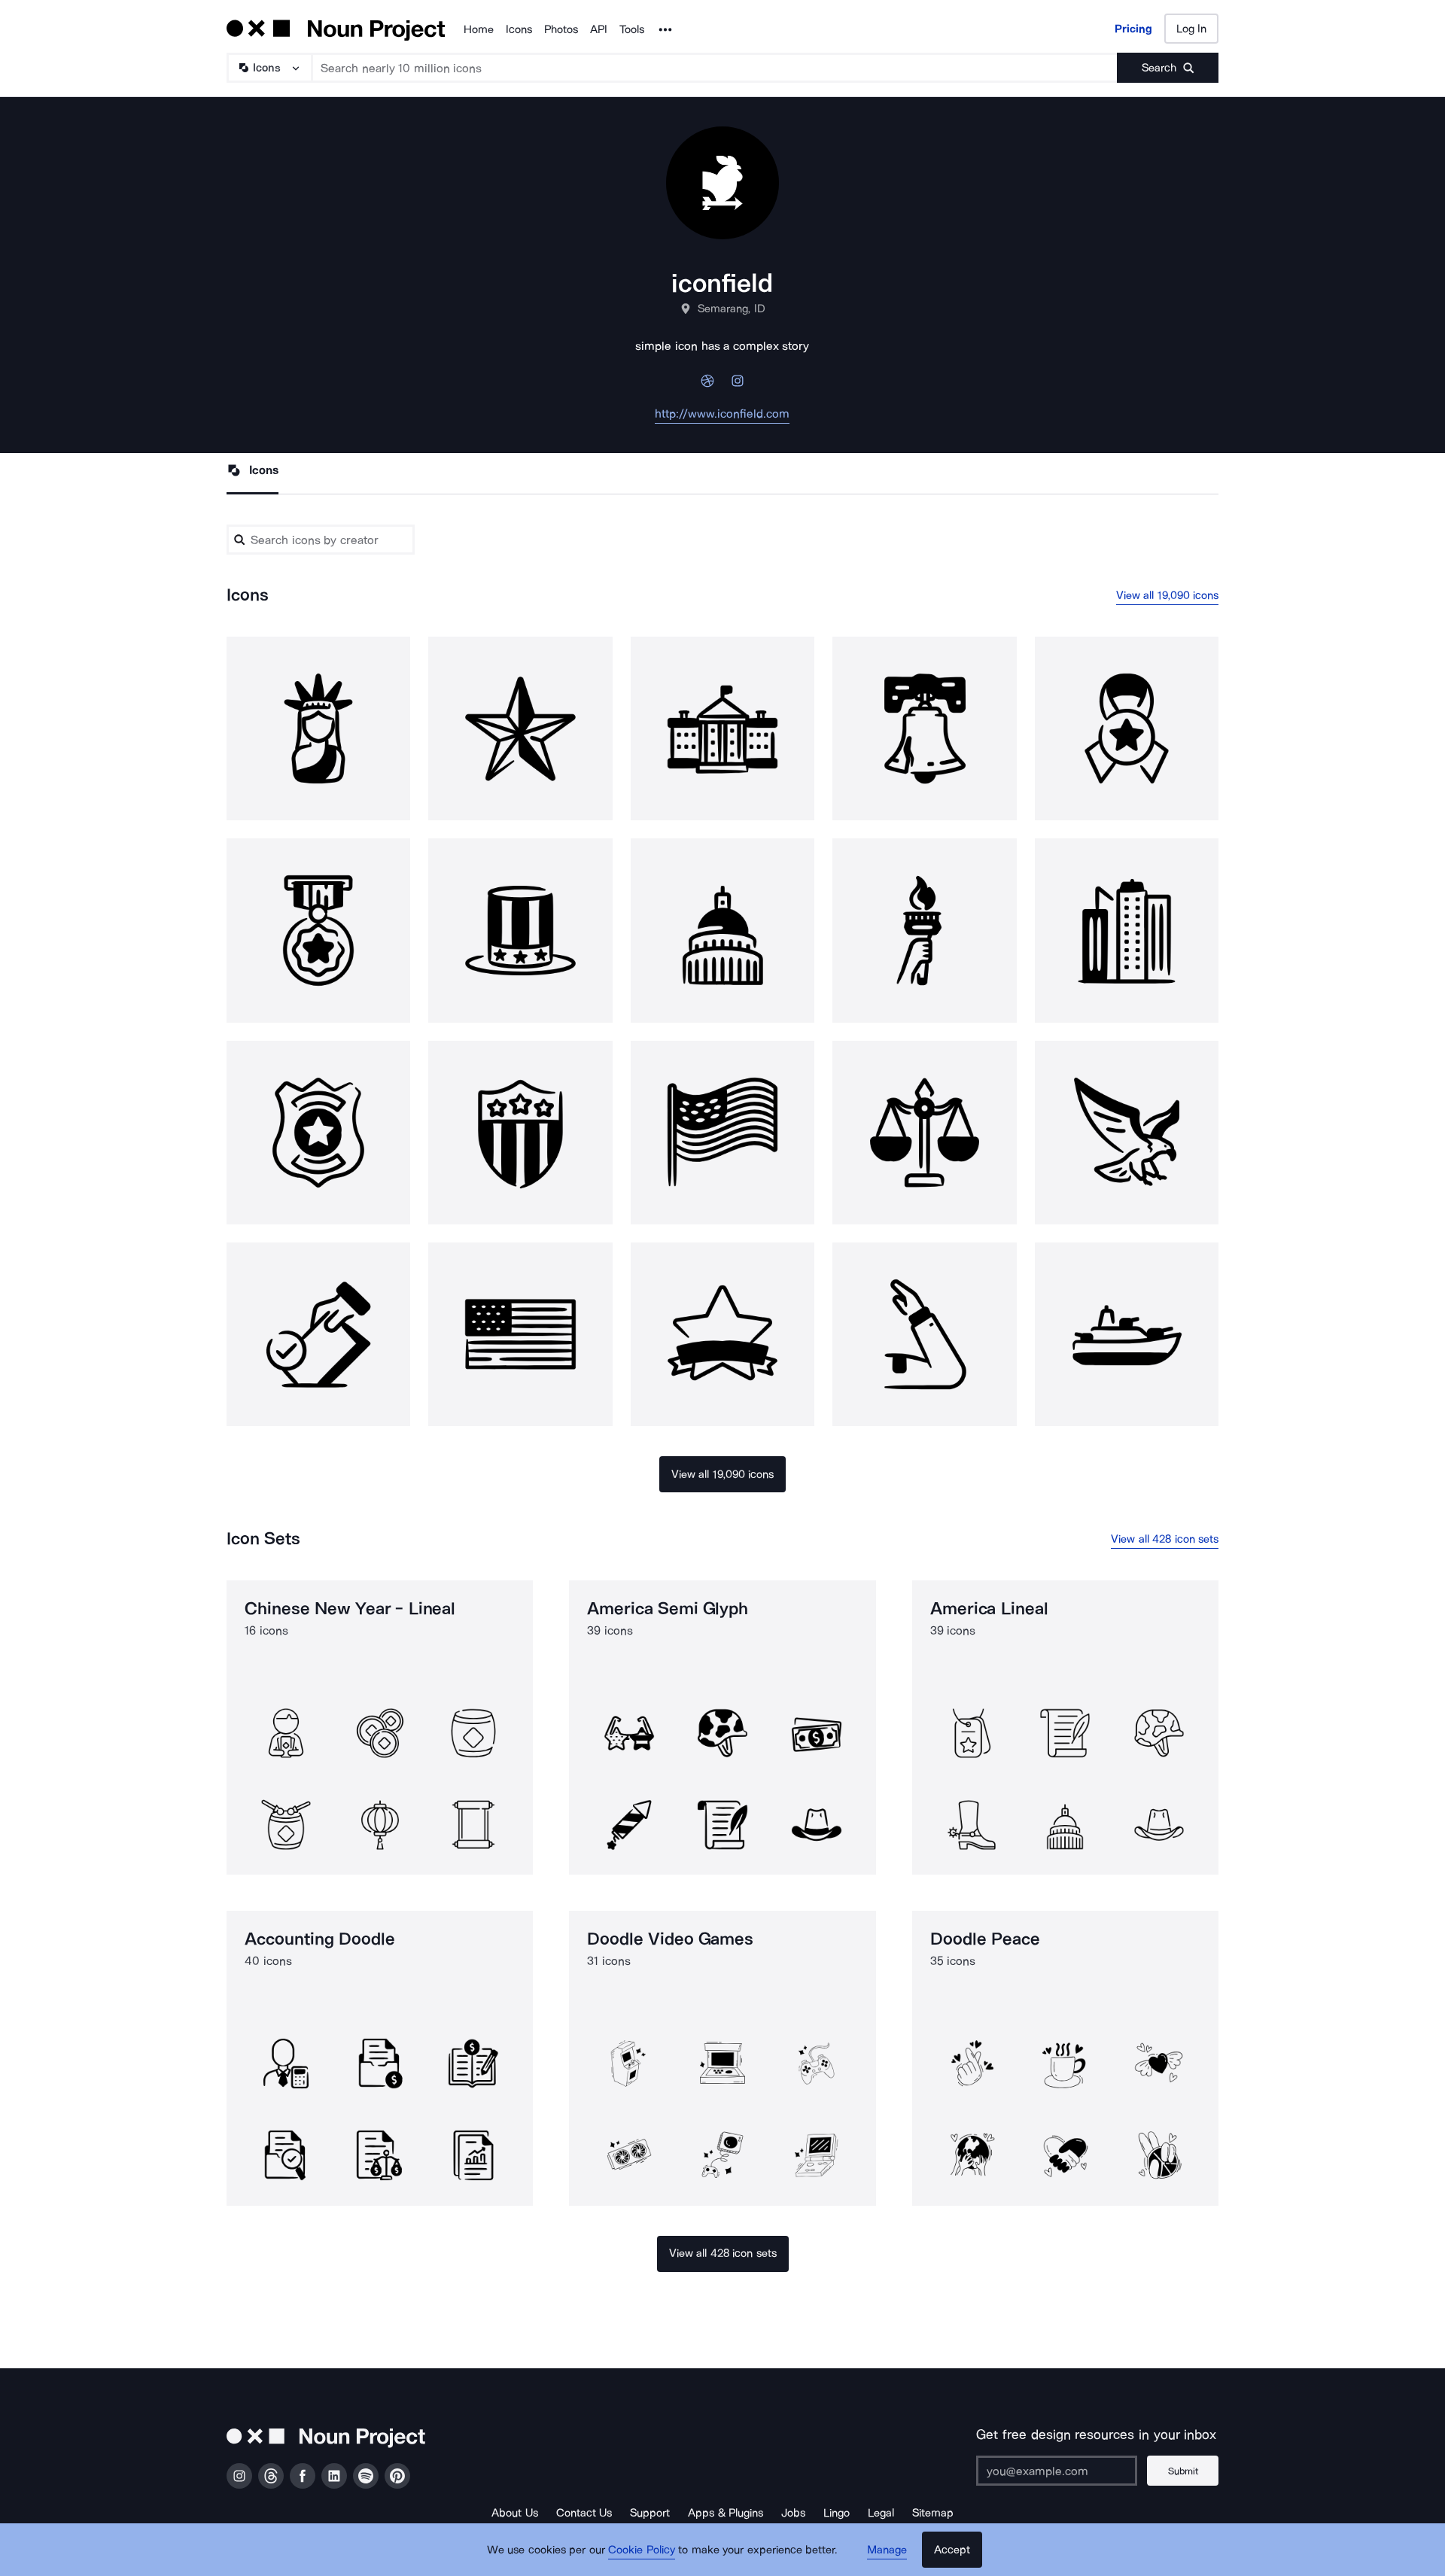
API (599, 29)
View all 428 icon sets (1165, 1539)
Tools (632, 29)
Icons (519, 29)
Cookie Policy (642, 2550)
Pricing (1133, 29)
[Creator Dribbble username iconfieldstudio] (707, 385)
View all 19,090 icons (1168, 595)
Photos (561, 29)
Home (479, 29)
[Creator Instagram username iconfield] (738, 385)
